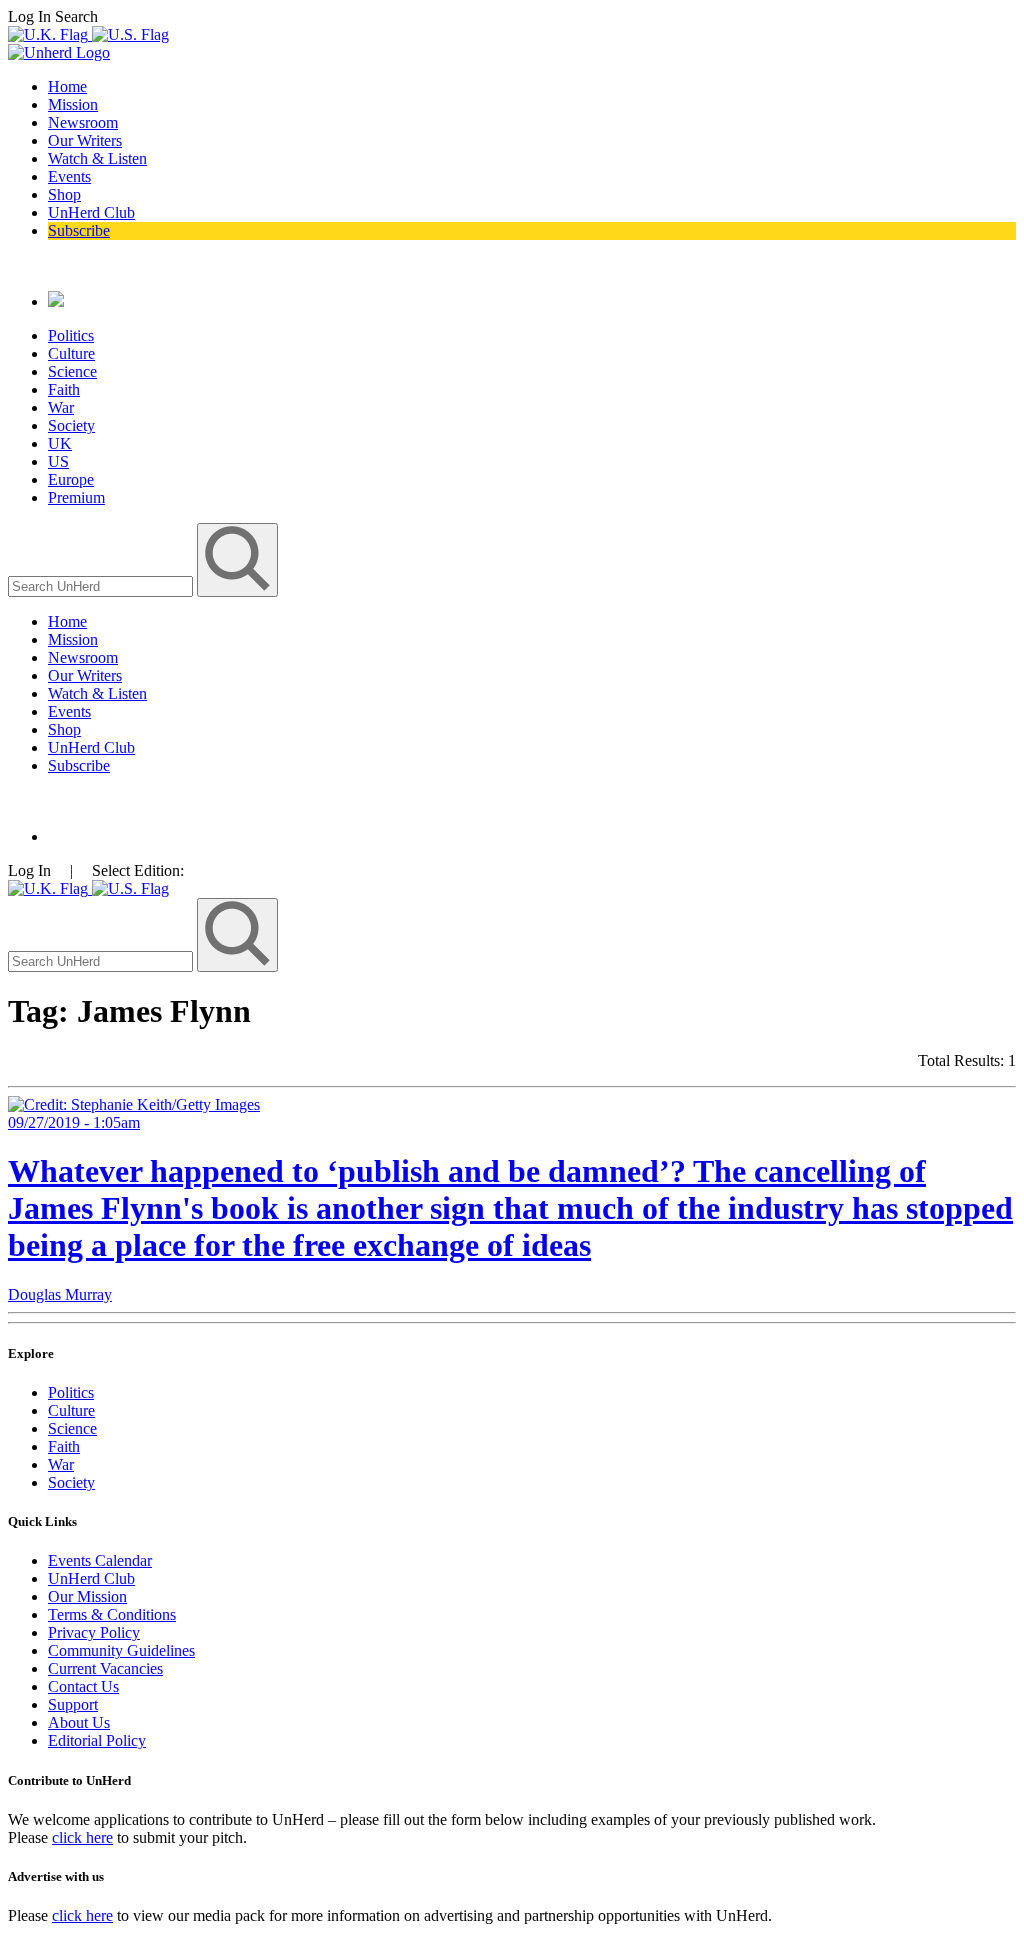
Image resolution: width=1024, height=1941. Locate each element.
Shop (64, 194)
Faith (64, 389)
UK (60, 443)
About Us (79, 1722)
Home (67, 86)
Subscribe (79, 230)
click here (82, 1837)
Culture (71, 353)
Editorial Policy (97, 1740)
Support (73, 1704)
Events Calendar (100, 1560)
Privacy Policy (94, 1632)
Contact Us (83, 1686)
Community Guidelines (121, 1650)
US (58, 461)
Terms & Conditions (112, 1614)
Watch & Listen (97, 158)
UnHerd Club (91, 212)
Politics (71, 335)
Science (72, 371)
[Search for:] (102, 585)
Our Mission (87, 1596)
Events (69, 176)
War (61, 407)
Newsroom (83, 122)
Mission (73, 104)
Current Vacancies (105, 1668)
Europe (71, 479)
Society (71, 425)
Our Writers (85, 140)
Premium (76, 497)
